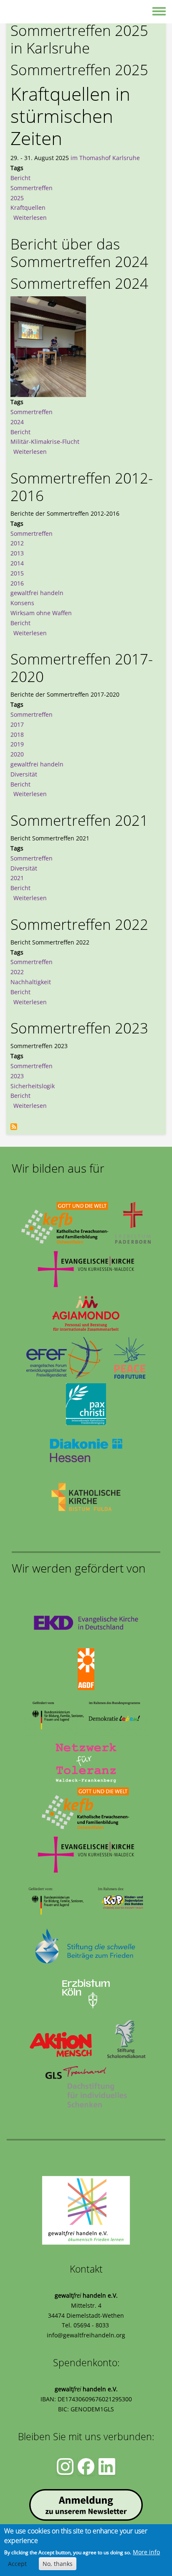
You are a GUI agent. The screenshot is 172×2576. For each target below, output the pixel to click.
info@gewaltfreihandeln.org (86, 2335)
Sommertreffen (32, 188)
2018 (17, 734)
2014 (17, 563)
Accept (17, 2564)
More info (146, 2552)
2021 (17, 878)
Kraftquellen (28, 207)
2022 (17, 972)
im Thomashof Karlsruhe (105, 158)
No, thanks (58, 2564)
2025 (17, 198)
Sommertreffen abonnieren (14, 1127)
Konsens (22, 603)
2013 (17, 553)
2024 (17, 422)
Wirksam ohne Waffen (41, 613)
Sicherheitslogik (33, 1086)
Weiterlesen (30, 218)
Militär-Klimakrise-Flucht (45, 442)
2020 (17, 754)
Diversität (24, 774)
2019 (17, 744)
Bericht (20, 178)
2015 (17, 573)
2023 (17, 1076)
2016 (17, 583)
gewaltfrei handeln (37, 593)
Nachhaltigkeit (31, 982)
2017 (17, 724)
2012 (17, 543)
